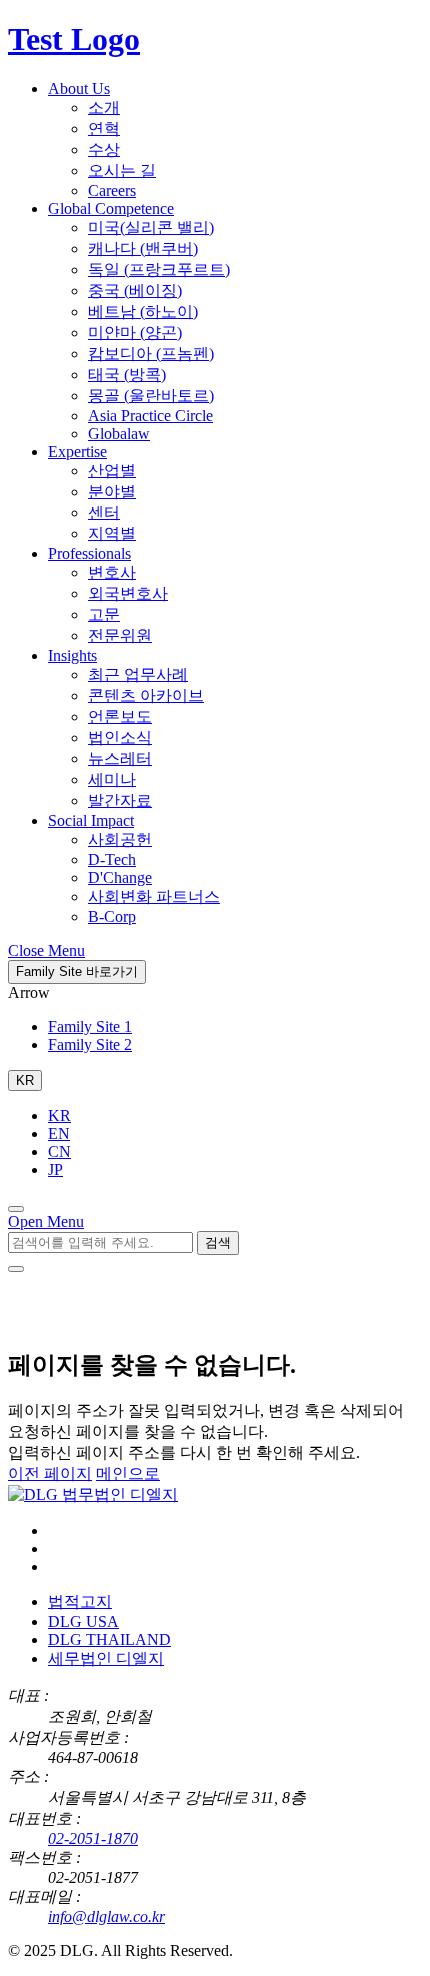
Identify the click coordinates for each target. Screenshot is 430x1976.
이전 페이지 (50, 1473)
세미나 (112, 779)
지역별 (112, 533)
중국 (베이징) (135, 290)
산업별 (112, 470)
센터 (104, 512)
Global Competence (111, 208)
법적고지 (80, 1601)
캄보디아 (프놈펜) (151, 353)
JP (55, 1169)
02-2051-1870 (93, 1838)
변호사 (112, 572)
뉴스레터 (120, 758)
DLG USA (83, 1621)
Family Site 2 (90, 1044)
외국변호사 (128, 593)
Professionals (89, 553)
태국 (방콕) (127, 374)
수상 (104, 149)
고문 (104, 614)
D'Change (120, 877)
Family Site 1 (90, 1026)
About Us (79, 88)
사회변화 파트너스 (154, 896)
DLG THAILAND (109, 1639)
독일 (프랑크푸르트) (159, 269)
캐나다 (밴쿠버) (143, 248)
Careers (112, 190)
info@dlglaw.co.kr (106, 1916)
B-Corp (112, 916)
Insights (72, 655)
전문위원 (120, 635)
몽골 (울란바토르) (151, 395)
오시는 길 (122, 170)
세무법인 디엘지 (106, 1658)
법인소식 (120, 737)
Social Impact (91, 820)
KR (59, 1115)
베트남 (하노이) (143, 311)
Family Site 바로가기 (77, 971)
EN (59, 1133)
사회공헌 (120, 839)
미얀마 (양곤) (135, 332)
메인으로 (128, 1473)
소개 (104, 107)
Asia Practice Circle (150, 415)
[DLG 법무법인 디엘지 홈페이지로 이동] (93, 1494)
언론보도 (120, 716)
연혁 (104, 128)
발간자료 (120, 800)
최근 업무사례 (138, 674)
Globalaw (119, 433)
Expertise (77, 451)
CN (59, 1151)
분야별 (112, 491)
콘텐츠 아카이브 (146, 695)
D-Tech (112, 859)
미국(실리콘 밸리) (151, 227)
